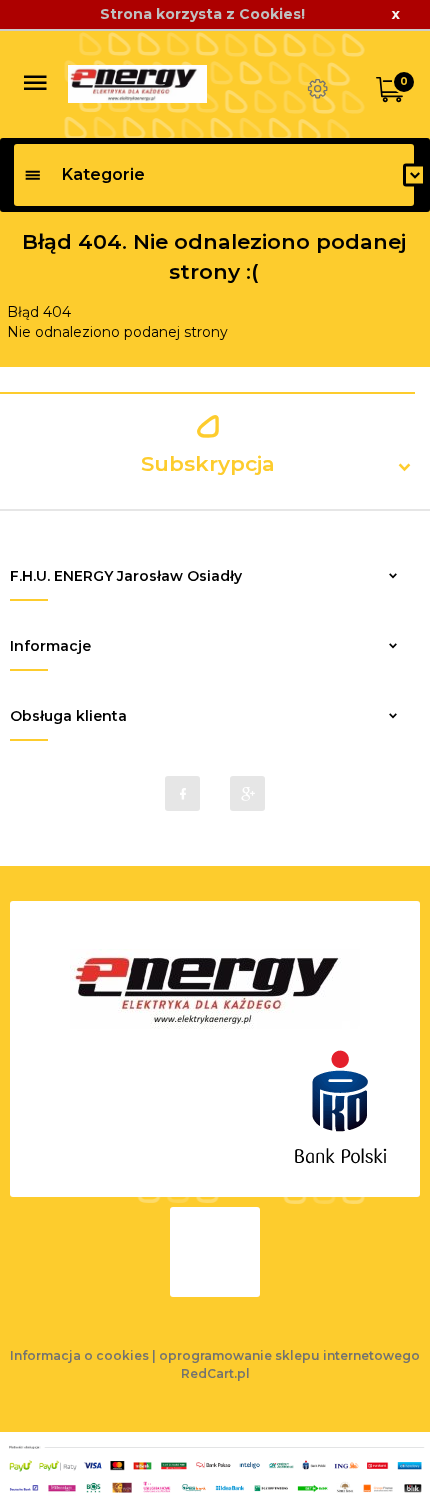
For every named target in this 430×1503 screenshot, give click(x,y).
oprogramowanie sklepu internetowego (289, 1355)
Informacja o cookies (79, 1355)
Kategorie (103, 174)
